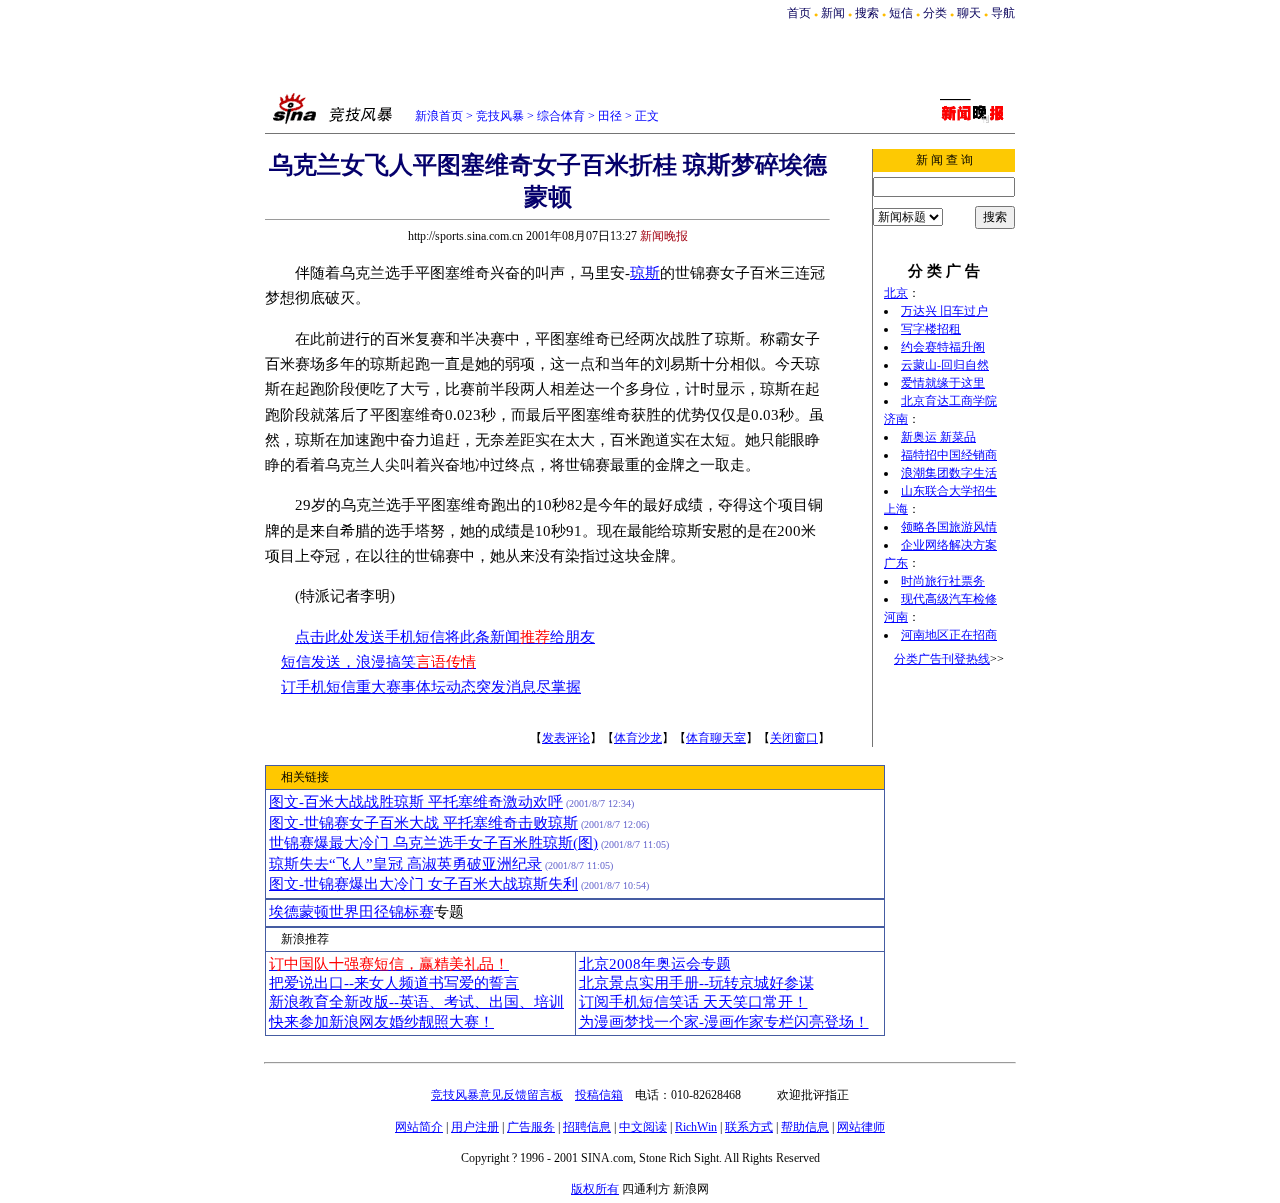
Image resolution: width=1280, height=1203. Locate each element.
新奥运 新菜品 (938, 437)
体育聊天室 (716, 738)
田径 (610, 116)
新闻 (833, 13)
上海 (896, 509)
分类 (935, 13)
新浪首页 (439, 116)
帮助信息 (805, 1127)
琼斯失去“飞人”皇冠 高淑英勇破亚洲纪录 (405, 864)
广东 (896, 563)
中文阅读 (643, 1127)
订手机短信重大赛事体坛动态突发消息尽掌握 (431, 687)
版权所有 (595, 1189)
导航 (1003, 13)
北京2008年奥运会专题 (655, 964)
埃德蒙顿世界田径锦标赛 (351, 912)
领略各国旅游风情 (949, 527)
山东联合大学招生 (949, 491)
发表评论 (566, 738)
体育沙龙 (638, 738)
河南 (896, 617)
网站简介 (419, 1127)
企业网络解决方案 (949, 545)
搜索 (867, 13)
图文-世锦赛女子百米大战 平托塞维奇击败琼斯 (423, 823)
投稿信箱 (599, 1095)
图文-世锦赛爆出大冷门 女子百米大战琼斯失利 (423, 884)
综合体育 (561, 116)
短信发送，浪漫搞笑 (378, 662)
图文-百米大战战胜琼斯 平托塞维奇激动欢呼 (416, 802)
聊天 (969, 13)
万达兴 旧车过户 (944, 311)
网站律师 (861, 1127)
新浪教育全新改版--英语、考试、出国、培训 (416, 1002)
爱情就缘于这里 (943, 383)
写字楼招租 (931, 329)
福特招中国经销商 (949, 455)
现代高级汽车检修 (949, 599)
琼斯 (645, 273)
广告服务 (531, 1127)
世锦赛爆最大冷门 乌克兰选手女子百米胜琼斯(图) (433, 843)
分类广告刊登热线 (942, 659)
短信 (901, 13)
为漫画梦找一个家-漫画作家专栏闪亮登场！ (724, 1022)
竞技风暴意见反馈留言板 (497, 1095)
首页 (799, 13)
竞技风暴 (500, 116)
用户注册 (475, 1127)
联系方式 (749, 1127)
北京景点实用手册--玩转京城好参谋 (696, 983)
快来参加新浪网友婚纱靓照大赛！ (381, 1022)
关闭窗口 (794, 738)
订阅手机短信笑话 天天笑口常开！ (693, 1002)
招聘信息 (587, 1127)
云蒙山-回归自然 (945, 365)
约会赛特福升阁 (943, 347)
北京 (896, 293)
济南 (896, 419)
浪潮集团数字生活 (949, 473)
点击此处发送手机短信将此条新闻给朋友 (445, 637)
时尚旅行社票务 (943, 581)
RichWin (696, 1127)
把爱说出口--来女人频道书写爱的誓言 (394, 983)
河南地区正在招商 (949, 635)
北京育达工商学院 (949, 401)
